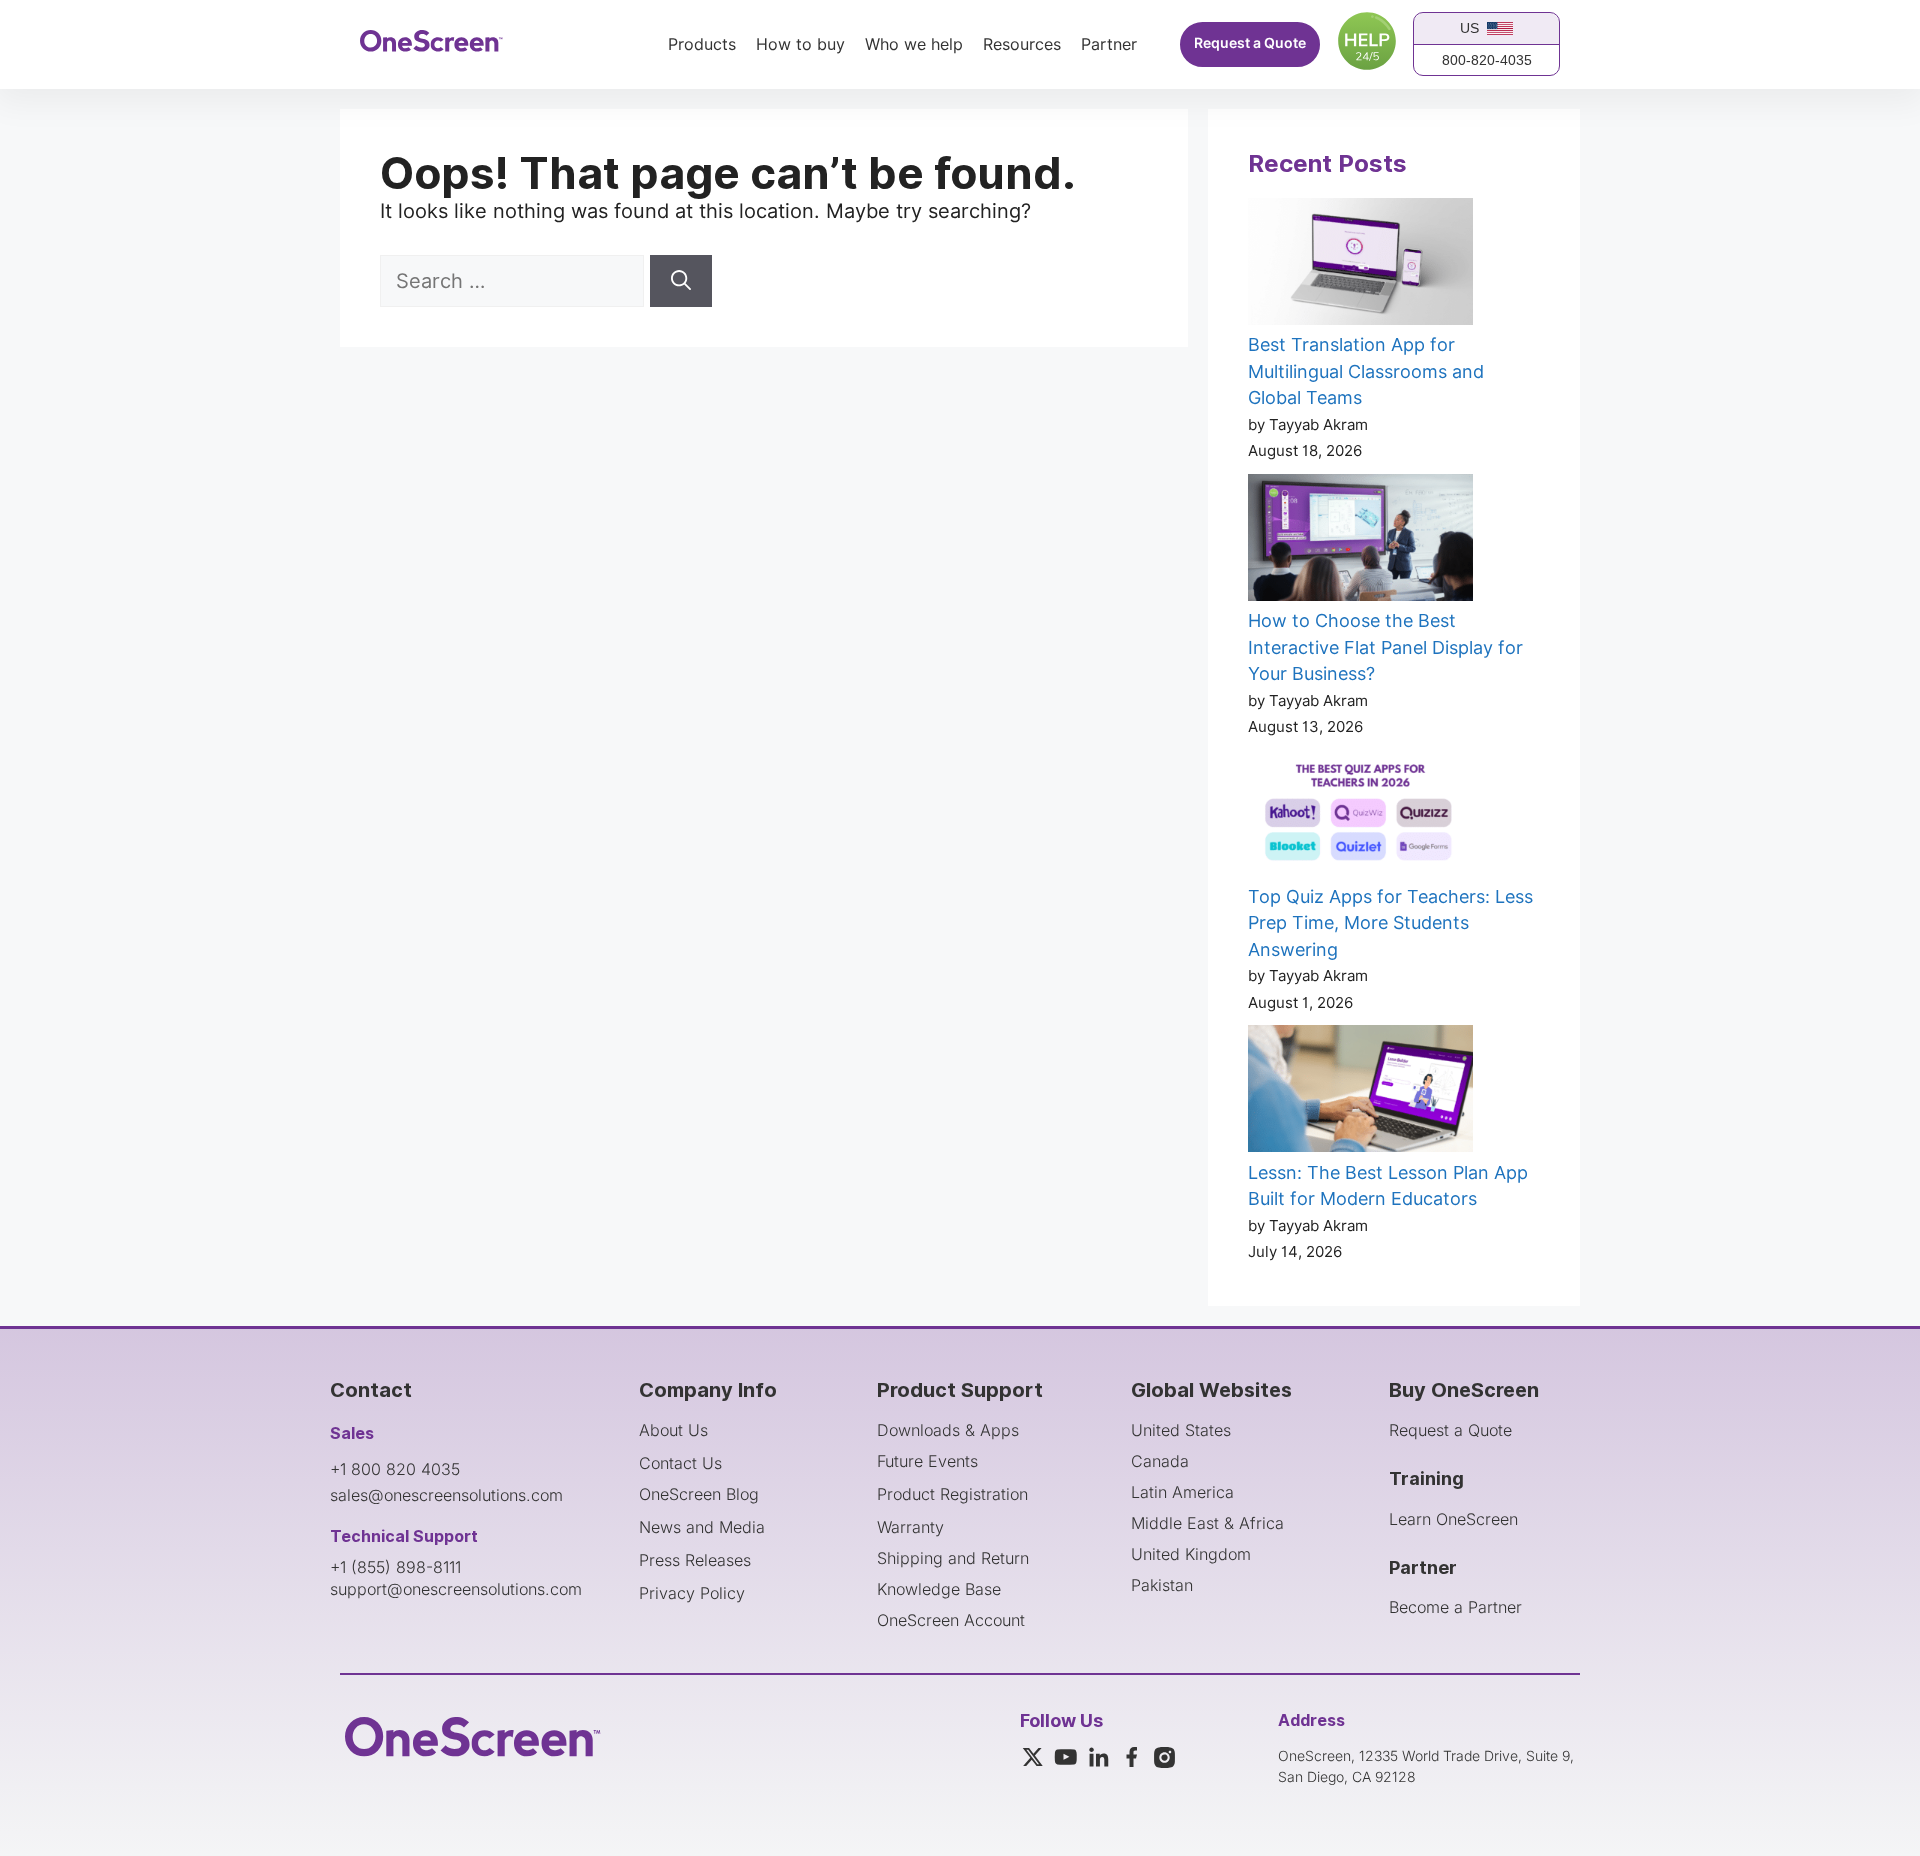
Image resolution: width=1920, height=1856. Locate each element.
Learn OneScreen (1453, 1519)
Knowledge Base (939, 1589)
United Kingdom (1191, 1554)
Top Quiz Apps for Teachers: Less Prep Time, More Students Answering (1390, 923)
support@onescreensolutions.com (456, 1589)
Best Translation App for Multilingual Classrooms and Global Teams (1366, 371)
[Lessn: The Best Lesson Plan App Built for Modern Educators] (1360, 1092)
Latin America (1182, 1492)
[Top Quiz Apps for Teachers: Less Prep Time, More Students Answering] (1360, 817)
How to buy (800, 45)
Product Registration (952, 1494)
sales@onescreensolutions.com (446, 1495)
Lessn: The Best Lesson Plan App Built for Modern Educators (1388, 1186)
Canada (1160, 1461)
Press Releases (695, 1560)
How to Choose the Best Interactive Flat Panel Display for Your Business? (1385, 647)
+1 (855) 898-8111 (395, 1567)
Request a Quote (1250, 43)
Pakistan (1162, 1585)
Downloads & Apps (948, 1430)
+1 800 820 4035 (395, 1469)
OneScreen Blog (699, 1494)
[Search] (681, 281)
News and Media (702, 1527)
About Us (673, 1430)
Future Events (927, 1461)
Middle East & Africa (1207, 1523)
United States (1181, 1430)
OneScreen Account (951, 1620)
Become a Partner (1455, 1607)
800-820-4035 (1487, 60)
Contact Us (680, 1463)
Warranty (910, 1527)
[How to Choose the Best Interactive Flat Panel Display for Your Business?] (1360, 541)
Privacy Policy (692, 1593)
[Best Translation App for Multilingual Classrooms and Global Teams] (1360, 265)
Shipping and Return (953, 1558)
